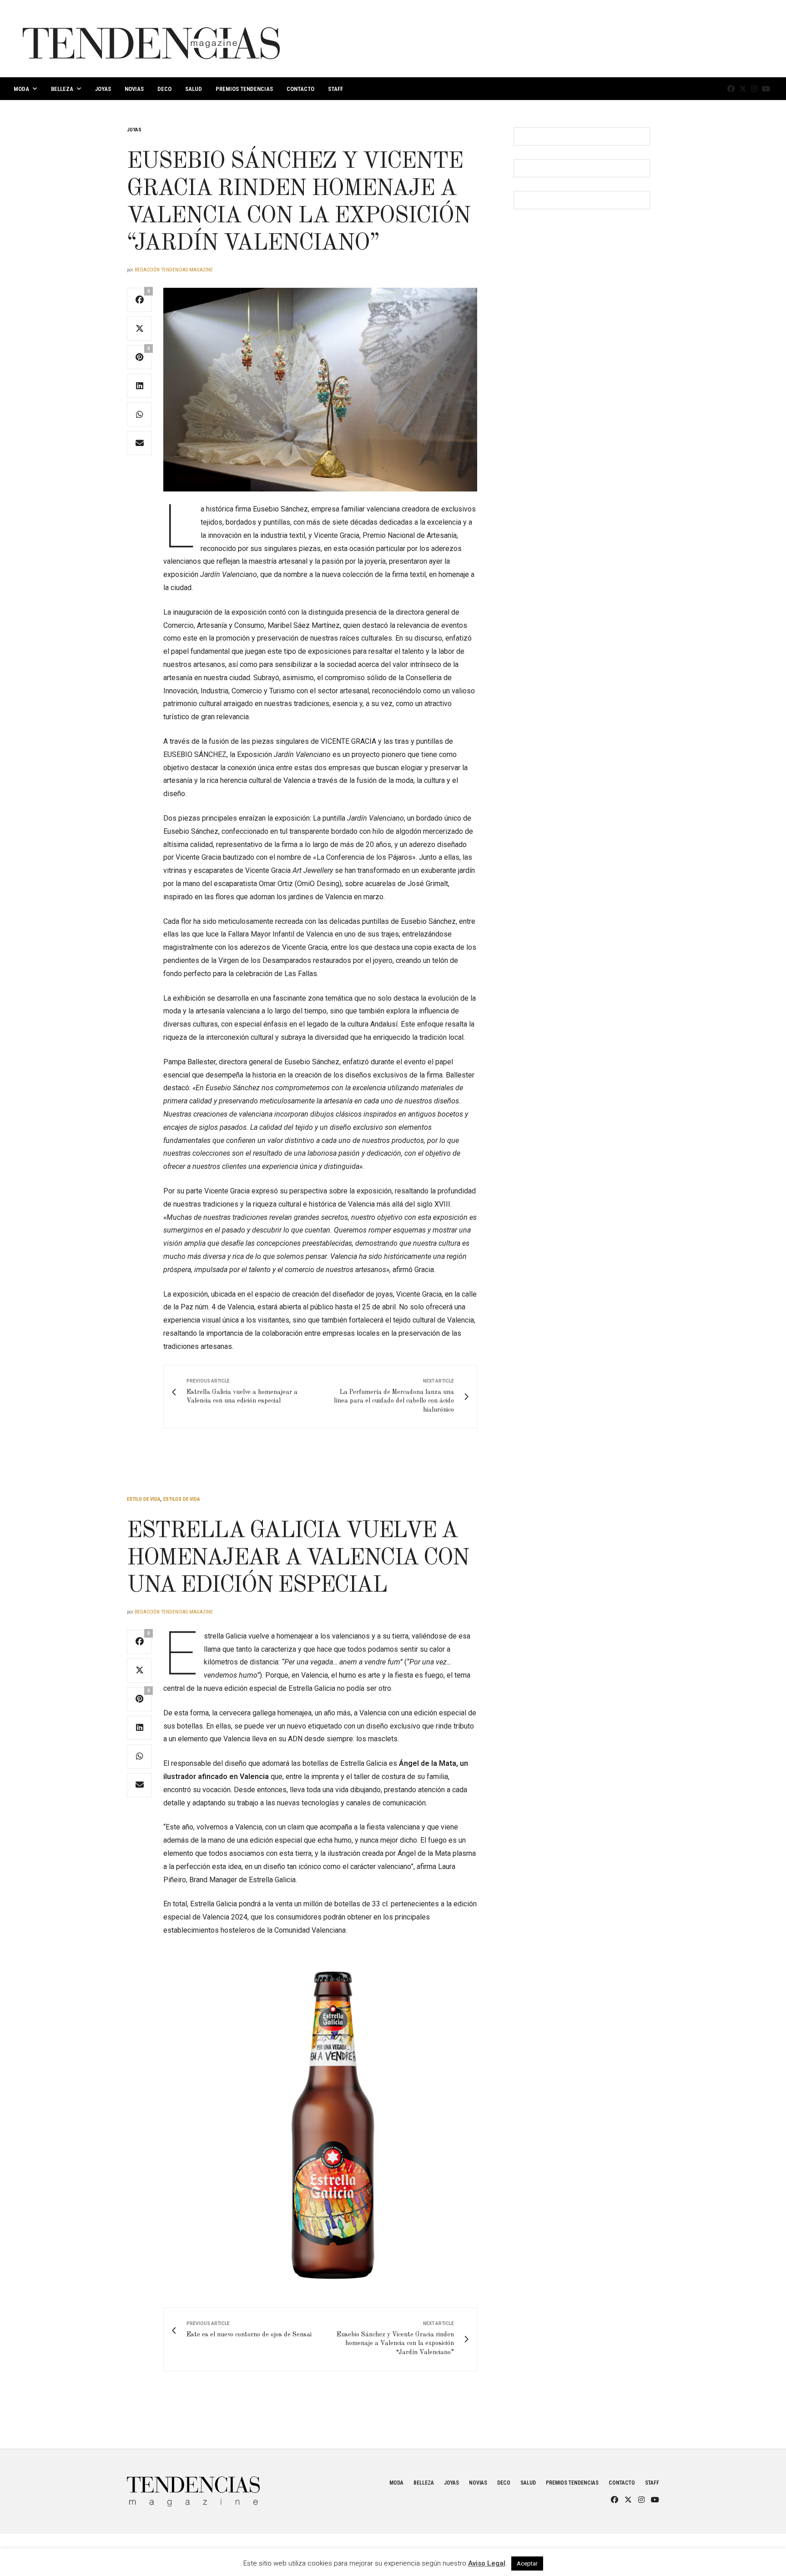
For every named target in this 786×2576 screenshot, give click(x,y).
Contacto (300, 89)
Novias (134, 89)
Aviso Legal (487, 2563)
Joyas (103, 89)
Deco (164, 89)
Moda (21, 89)
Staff (335, 89)
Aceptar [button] (527, 2563)
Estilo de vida (144, 1499)
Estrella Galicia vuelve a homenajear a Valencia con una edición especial (298, 1559)
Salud (194, 89)
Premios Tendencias (244, 89)
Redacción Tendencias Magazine (174, 270)
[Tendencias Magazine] (151, 39)
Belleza (62, 89)
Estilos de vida (182, 1499)
